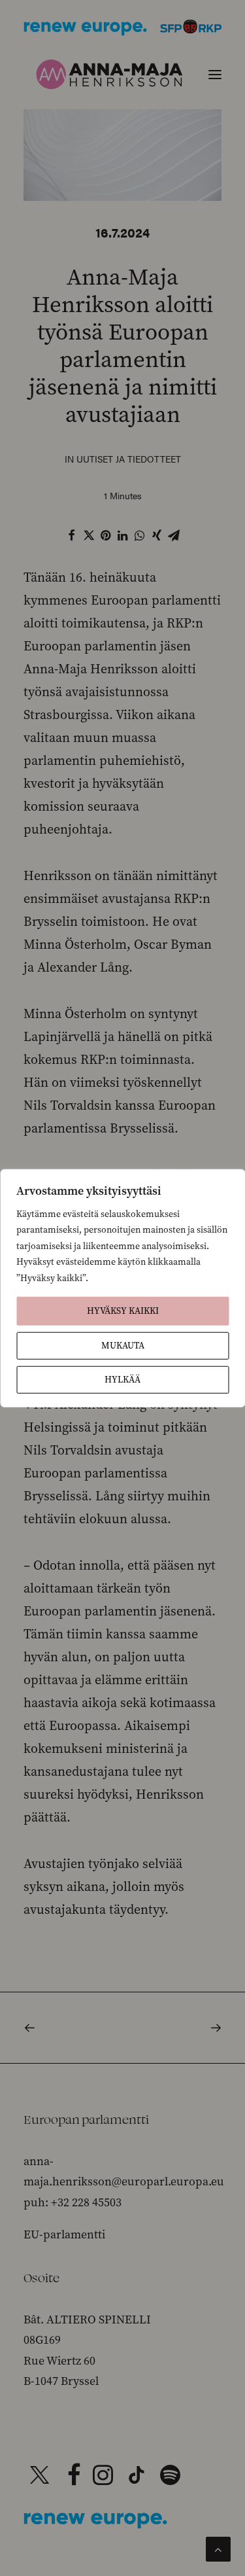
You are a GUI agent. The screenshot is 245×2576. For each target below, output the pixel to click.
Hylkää (122, 1380)
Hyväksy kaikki (123, 1311)
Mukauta (123, 1346)
